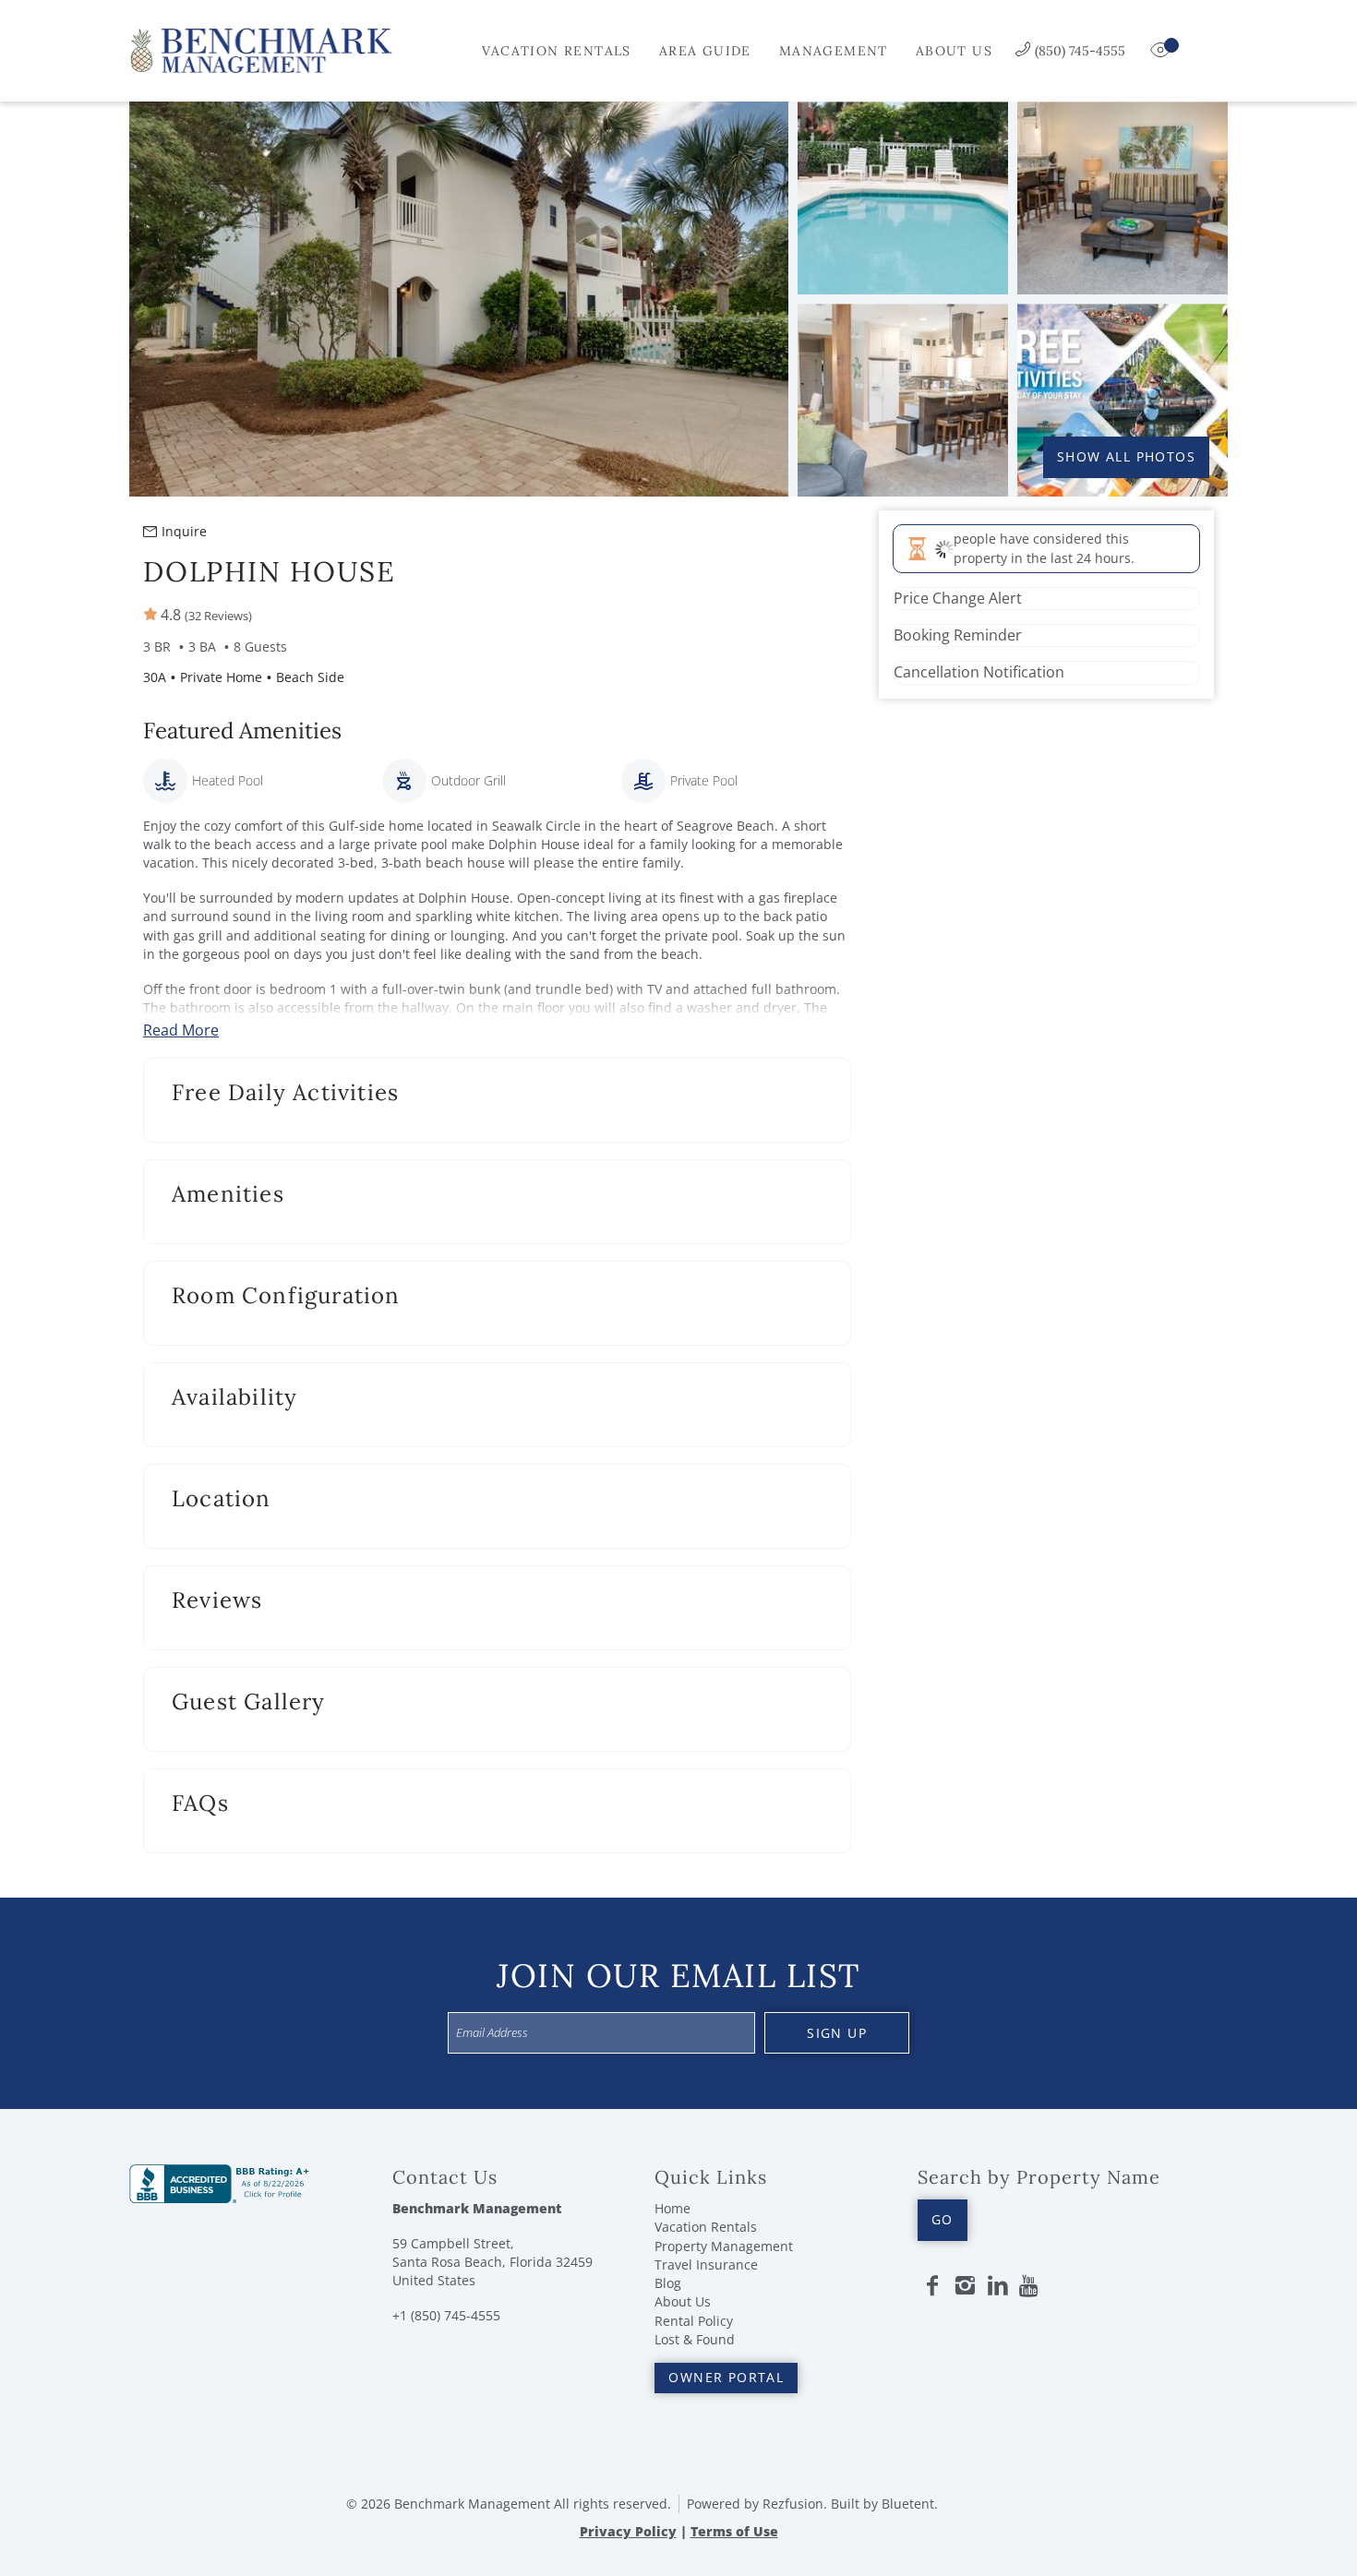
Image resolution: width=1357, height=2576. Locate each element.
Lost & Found (695, 2339)
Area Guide (705, 51)
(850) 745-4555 (1080, 51)
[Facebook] (932, 2286)
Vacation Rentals (556, 51)
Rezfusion (793, 2504)
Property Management (724, 2246)
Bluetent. (910, 2504)
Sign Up (837, 2033)
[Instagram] (965, 2286)
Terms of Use (734, 2531)
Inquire (184, 531)
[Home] (261, 49)
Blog (668, 2283)
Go (943, 2219)
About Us (954, 51)
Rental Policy (694, 2321)
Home (672, 2208)
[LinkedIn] (998, 2286)
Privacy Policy (628, 2531)
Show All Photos (1126, 456)
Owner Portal (726, 2377)
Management (834, 51)
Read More (181, 1030)
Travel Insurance (706, 2264)
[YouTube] (1030, 2286)
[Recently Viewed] (1162, 51)
